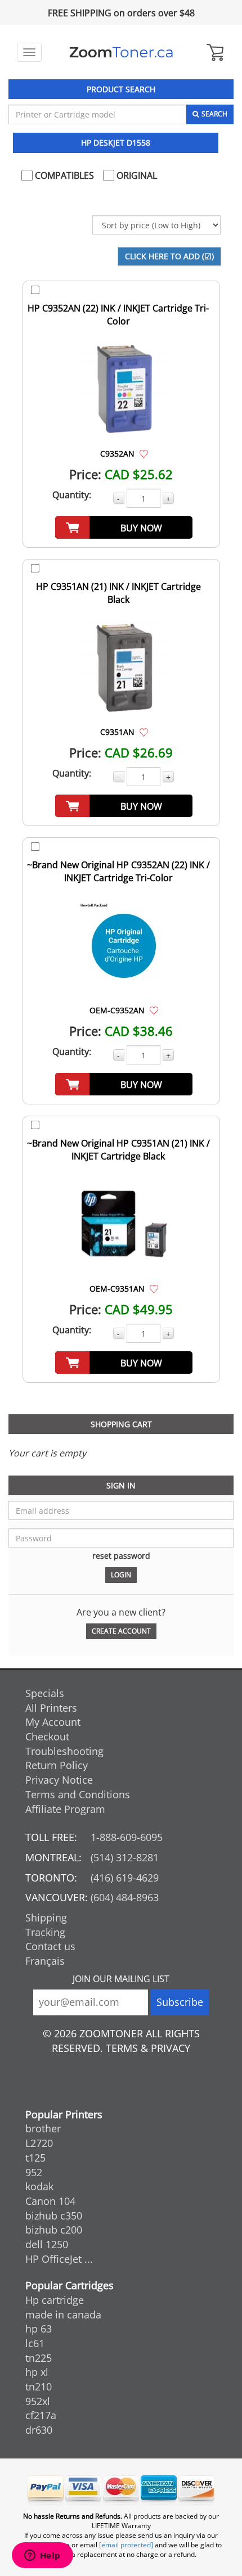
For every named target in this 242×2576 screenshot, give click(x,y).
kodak (39, 2186)
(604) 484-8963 (125, 1897)
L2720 (39, 2143)
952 (34, 2172)
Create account (121, 1631)
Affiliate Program (65, 1809)
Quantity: (72, 495)
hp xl (37, 2372)
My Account (53, 1722)
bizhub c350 (54, 2216)
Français (45, 1961)
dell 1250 (47, 2244)
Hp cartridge (55, 2300)
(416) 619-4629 (125, 1878)
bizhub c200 (54, 2230)
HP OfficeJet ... (59, 2259)
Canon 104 (50, 2201)
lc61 (35, 2343)
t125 (35, 2158)
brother (43, 2128)
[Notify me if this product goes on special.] (144, 453)
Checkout (47, 1736)
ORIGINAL (136, 175)
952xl (38, 2401)
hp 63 (39, 2329)
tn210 (39, 2386)
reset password (121, 1556)
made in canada (63, 2315)
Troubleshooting (64, 1751)
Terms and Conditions (78, 1794)
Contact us (50, 1946)
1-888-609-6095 (127, 1837)
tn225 (39, 2358)
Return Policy (57, 1765)
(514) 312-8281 (125, 1857)
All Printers (51, 1708)
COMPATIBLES (63, 175)
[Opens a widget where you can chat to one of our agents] (42, 2556)
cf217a (41, 2415)
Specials (45, 1693)
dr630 (39, 2430)
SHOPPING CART (121, 1424)
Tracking (45, 1932)
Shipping (46, 1918)
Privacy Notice (59, 1780)
